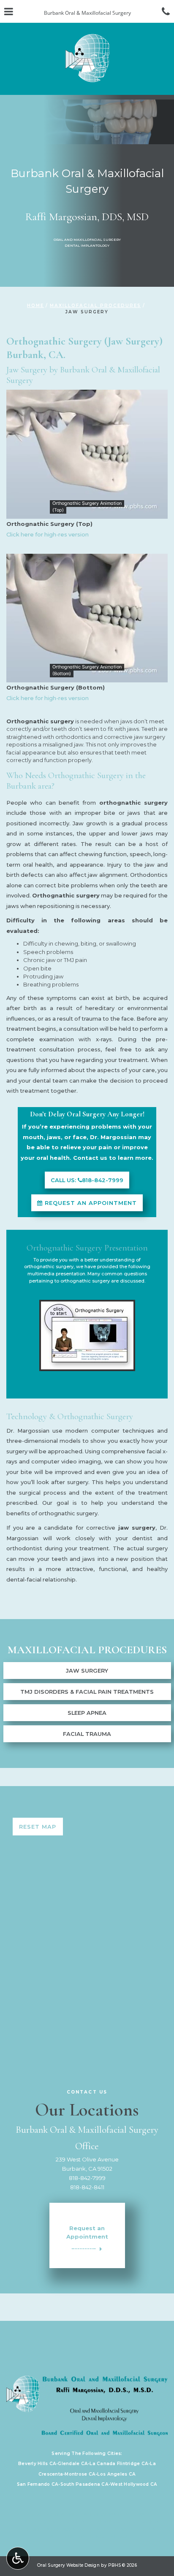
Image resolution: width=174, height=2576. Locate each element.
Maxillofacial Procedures (95, 306)
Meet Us (90, 2529)
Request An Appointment (90, 1203)
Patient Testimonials (47, 2529)
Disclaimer (93, 2537)
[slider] (87, 512)
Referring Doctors (130, 2529)
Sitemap (121, 2537)
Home (35, 306)
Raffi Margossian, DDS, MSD (87, 217)
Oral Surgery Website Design (68, 2565)
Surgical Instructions (114, 2515)
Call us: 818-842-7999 (87, 1180)
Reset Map (38, 1827)
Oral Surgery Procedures (125, 2522)
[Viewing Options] (18, 2558)
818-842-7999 (87, 2178)
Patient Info (63, 2515)
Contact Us (58, 2537)
